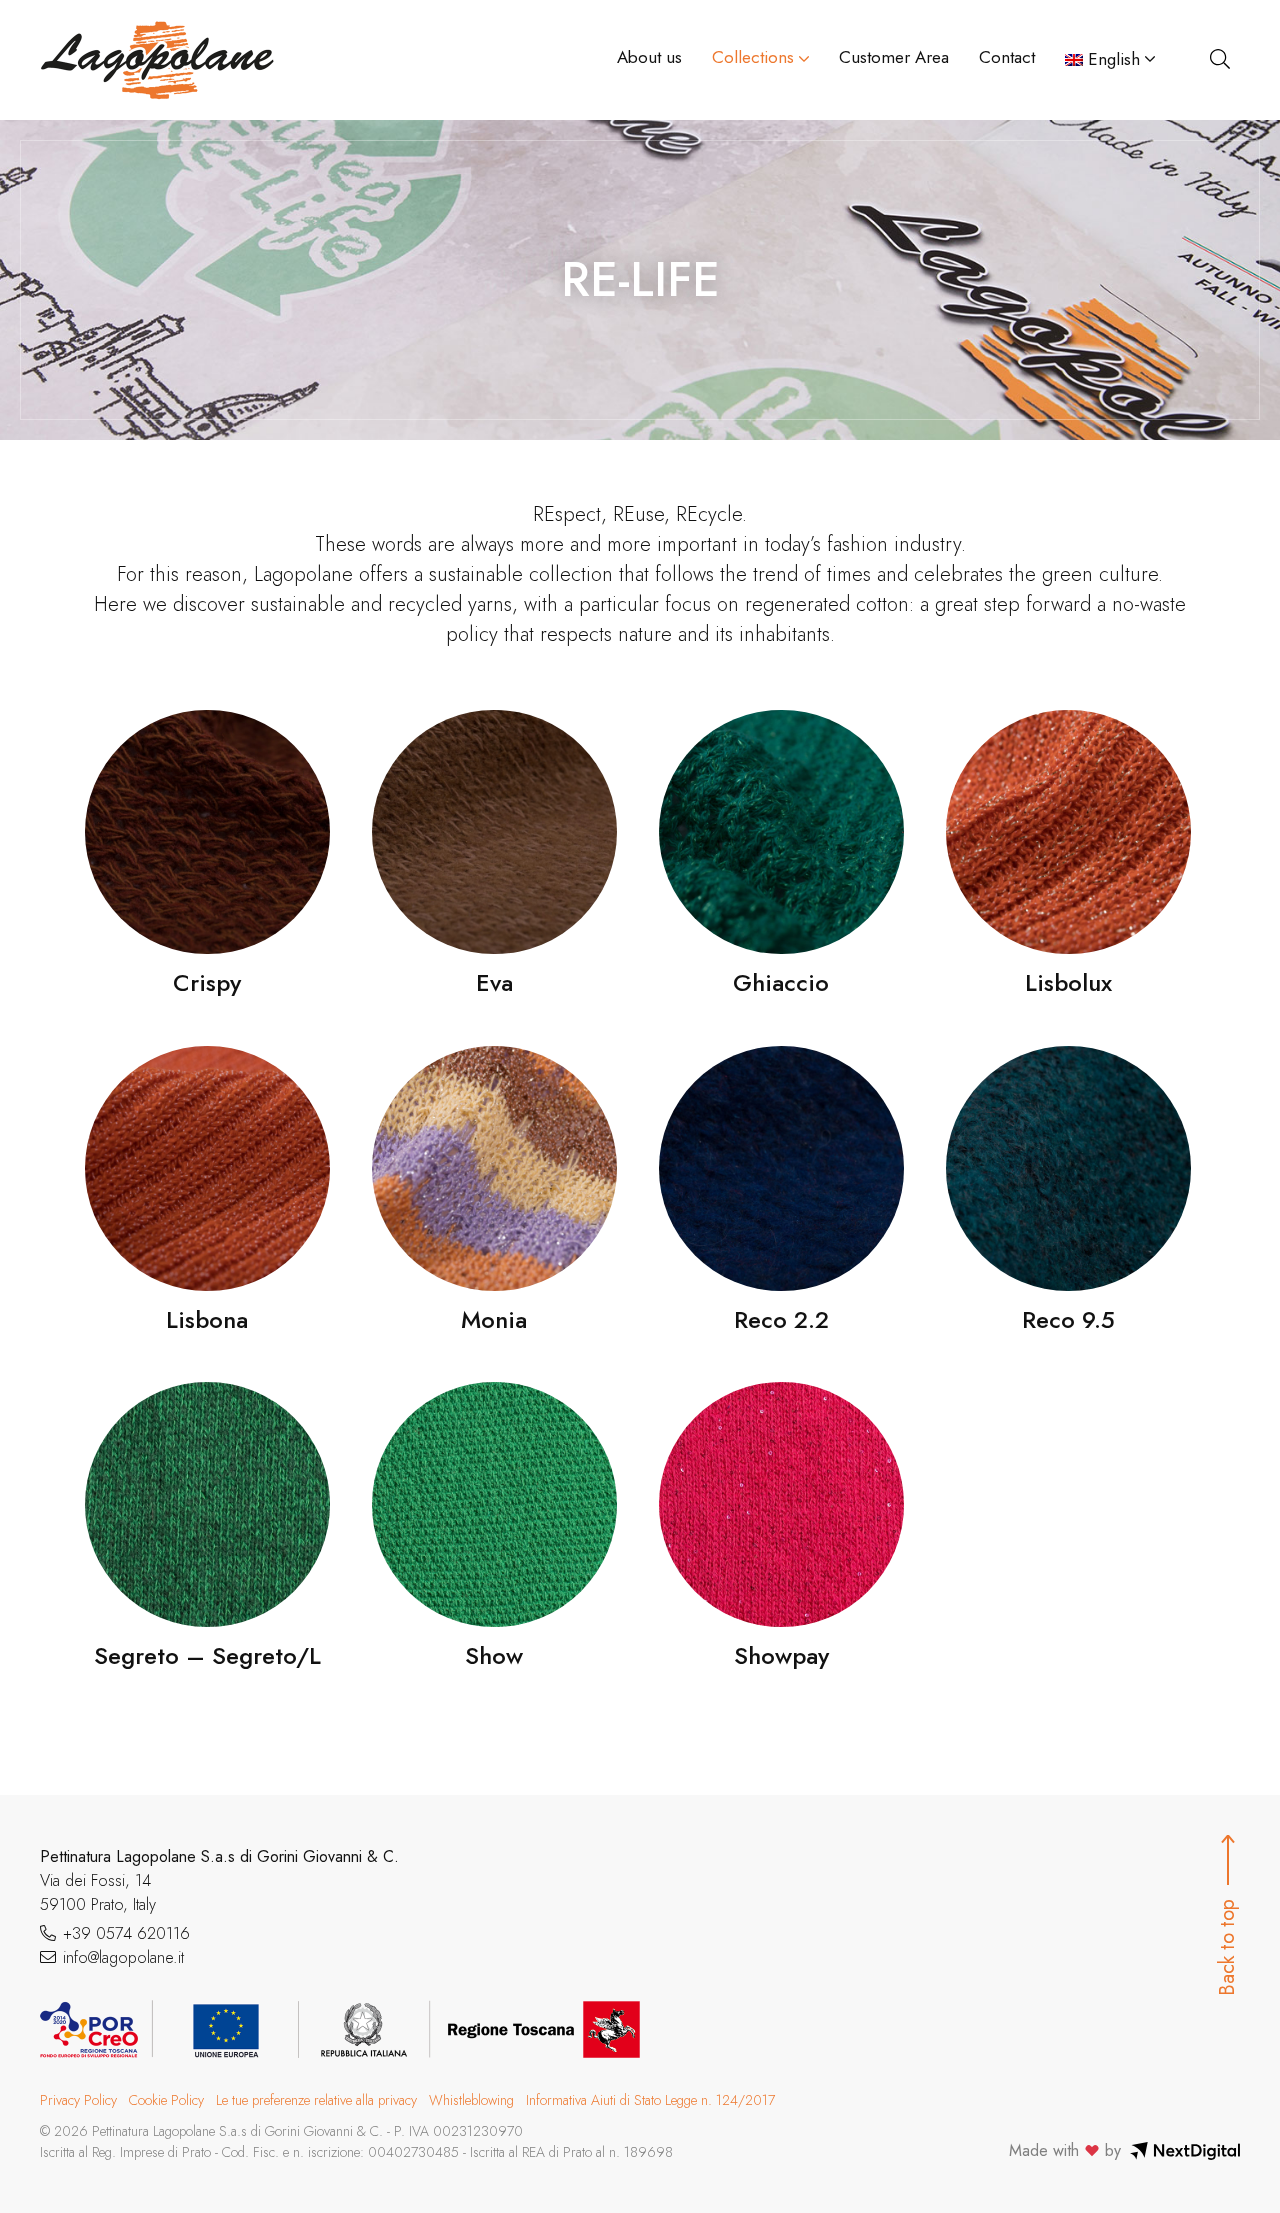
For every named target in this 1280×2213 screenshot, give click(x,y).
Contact (1007, 57)
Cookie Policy (166, 2100)
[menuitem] (1110, 60)
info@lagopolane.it (123, 1957)
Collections (753, 57)
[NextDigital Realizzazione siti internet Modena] (1185, 2151)
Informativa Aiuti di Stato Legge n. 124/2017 (650, 2100)
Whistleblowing (471, 2100)
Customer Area (894, 57)
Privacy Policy (78, 2100)
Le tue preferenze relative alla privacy (316, 2100)
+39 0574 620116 (126, 1933)
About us (649, 57)
